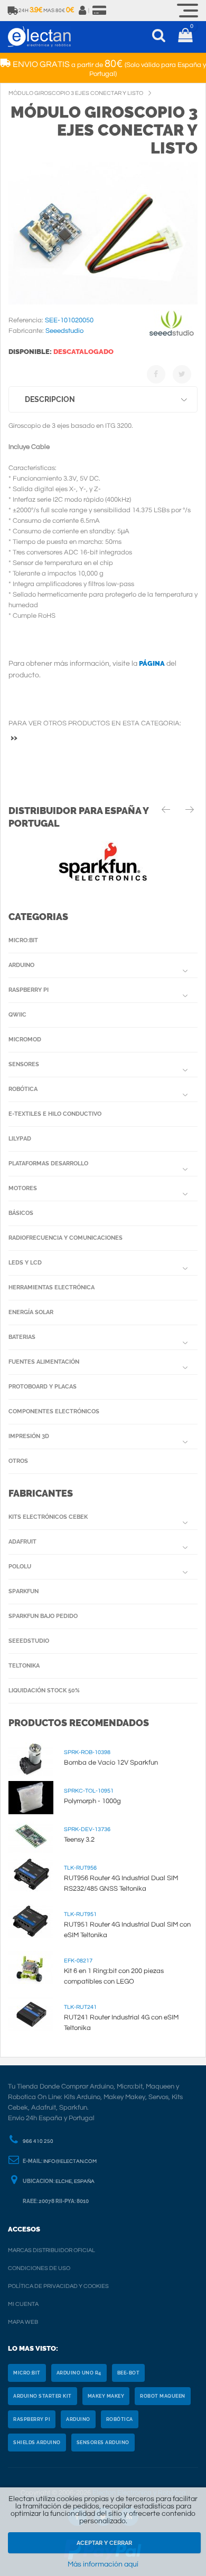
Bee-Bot (129, 2373)
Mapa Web (23, 2322)
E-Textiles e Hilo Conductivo (55, 1114)
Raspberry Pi (29, 990)
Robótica (23, 1089)
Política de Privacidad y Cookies (58, 2286)
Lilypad (20, 1139)
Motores (23, 1188)
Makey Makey (106, 2396)
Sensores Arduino (103, 2443)
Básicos (21, 1213)
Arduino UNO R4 (79, 2373)
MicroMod (25, 1040)
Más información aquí (103, 2564)
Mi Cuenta (23, 2304)
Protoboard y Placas (43, 1387)
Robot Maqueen (163, 2396)
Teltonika (24, 1666)
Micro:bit (23, 940)
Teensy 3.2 (79, 1840)
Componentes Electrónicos (54, 1411)
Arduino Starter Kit (43, 2396)
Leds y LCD (25, 1263)
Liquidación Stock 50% (44, 1691)
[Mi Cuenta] (83, 11)
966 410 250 (38, 2141)
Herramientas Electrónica (51, 1287)
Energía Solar (31, 1312)
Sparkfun (24, 1591)
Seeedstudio (29, 1641)
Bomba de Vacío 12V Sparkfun (111, 1763)
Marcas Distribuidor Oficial (51, 2250)
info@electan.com (70, 2161)
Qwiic (17, 1015)
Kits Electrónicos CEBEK (48, 1517)
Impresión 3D (29, 1436)
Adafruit (22, 1542)
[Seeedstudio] (172, 334)
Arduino (21, 965)
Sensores (24, 1064)
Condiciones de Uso (39, 2268)
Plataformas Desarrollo (48, 1163)
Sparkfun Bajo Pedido (43, 1616)
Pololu (20, 1567)
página (152, 663)
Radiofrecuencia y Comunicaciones (65, 1238)
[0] (185, 37)
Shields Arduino (37, 2443)
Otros (18, 1461)
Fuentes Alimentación (44, 1362)
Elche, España (75, 2181)
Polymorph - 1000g (92, 1801)
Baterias (22, 1337)
